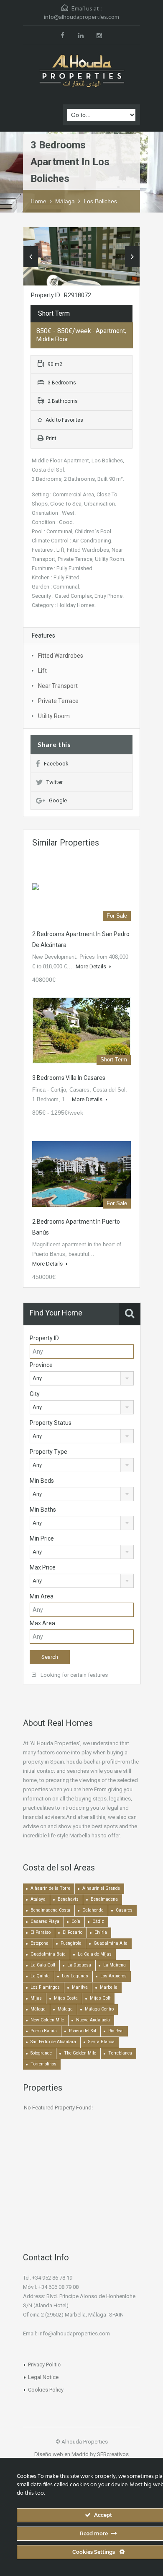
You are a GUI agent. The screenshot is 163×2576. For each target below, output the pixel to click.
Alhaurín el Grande (101, 1888)
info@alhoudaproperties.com (81, 17)
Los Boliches (100, 201)
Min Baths (43, 1510)
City (35, 1394)
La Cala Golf (43, 1965)
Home (38, 201)
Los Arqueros (113, 1976)
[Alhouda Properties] (81, 72)
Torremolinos (43, 2064)
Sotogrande (41, 2053)
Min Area (42, 1596)
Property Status (51, 1423)
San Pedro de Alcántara (53, 2042)
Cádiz (98, 1921)
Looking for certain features (74, 1675)
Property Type (48, 1452)
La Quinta (40, 1976)
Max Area (42, 1623)
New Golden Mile (47, 2020)
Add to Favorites (64, 420)
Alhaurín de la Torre (50, 1888)
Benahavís (68, 1899)
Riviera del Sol (83, 2031)
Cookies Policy (46, 2390)
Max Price (43, 1567)
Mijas (36, 1998)
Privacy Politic (44, 2365)
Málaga (65, 201)
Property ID (44, 1338)
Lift (42, 671)
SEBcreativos (113, 2454)
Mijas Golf (100, 1998)
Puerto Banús (44, 2031)
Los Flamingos (45, 1987)
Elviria (101, 1932)
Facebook (56, 764)
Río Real (116, 2031)
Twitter (55, 782)
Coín (76, 1921)
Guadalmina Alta (111, 1943)
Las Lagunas (75, 1976)
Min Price (42, 1538)
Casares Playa (45, 1921)
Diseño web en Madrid (61, 2454)
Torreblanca (120, 2053)
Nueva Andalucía (93, 2020)
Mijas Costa (66, 1998)
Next (132, 257)
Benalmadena (104, 1899)
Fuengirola (71, 1943)
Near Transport (58, 686)
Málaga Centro (99, 2009)
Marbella (109, 1987)
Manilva (80, 1987)
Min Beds (42, 1481)
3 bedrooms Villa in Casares (69, 1078)
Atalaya (38, 1899)
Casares (124, 1910)
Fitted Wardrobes (61, 656)
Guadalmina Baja (48, 1954)
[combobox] (82, 1378)
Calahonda (93, 1910)
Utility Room (54, 716)
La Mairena (115, 1965)
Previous (31, 257)
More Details (92, 966)
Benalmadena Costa (50, 1910)
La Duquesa (79, 1965)
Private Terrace (58, 701)
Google (58, 800)
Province (41, 1365)
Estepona (39, 1943)
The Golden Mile (80, 2053)
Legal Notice (43, 2377)
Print (51, 438)
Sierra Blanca (101, 2042)
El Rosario (73, 1932)
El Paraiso (41, 1932)
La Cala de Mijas (95, 1954)
